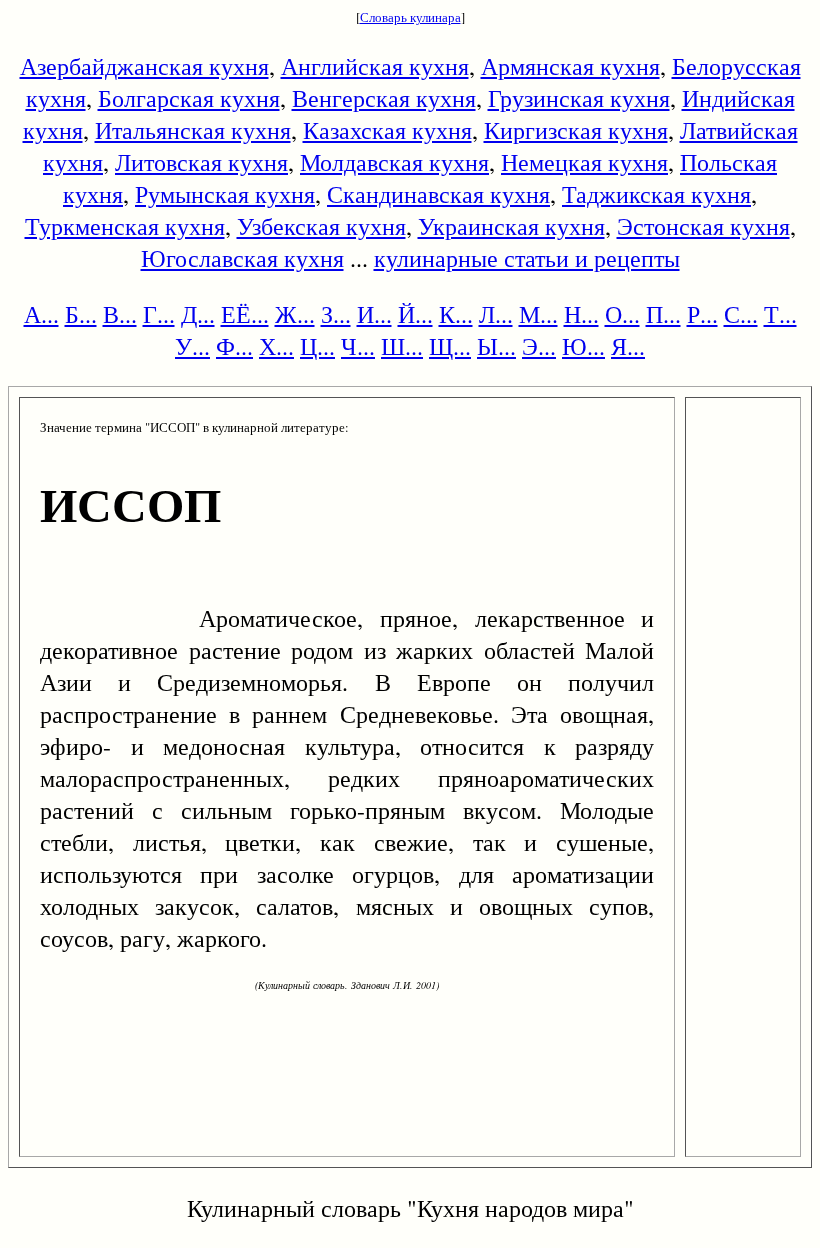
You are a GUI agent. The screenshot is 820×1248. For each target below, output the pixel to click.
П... (663, 314)
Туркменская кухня (125, 226)
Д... (198, 314)
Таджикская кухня (656, 194)
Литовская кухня (201, 162)
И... (374, 314)
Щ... (450, 346)
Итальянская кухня (193, 130)
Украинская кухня (511, 226)
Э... (539, 346)
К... (456, 314)
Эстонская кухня (703, 226)
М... (538, 314)
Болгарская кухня (189, 98)
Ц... (317, 346)
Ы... (496, 346)
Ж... (295, 314)
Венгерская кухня (384, 98)
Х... (276, 346)
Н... (581, 314)
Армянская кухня (570, 66)
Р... (702, 314)
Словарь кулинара (410, 17)
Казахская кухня (387, 130)
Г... (159, 314)
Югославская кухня (242, 258)
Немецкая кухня (584, 162)
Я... (628, 346)
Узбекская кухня (321, 226)
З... (336, 314)
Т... (780, 314)
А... (41, 314)
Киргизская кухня (576, 130)
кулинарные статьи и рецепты (527, 258)
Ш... (402, 346)
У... (192, 346)
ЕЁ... (245, 314)
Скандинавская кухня (438, 194)
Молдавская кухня (394, 162)
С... (741, 314)
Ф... (234, 346)
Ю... (583, 346)
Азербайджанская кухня (144, 66)
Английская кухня (375, 66)
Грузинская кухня (579, 98)
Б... (81, 314)
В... (120, 314)
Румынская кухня (225, 194)
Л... (496, 314)
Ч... (358, 346)
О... (622, 314)
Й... (415, 314)
